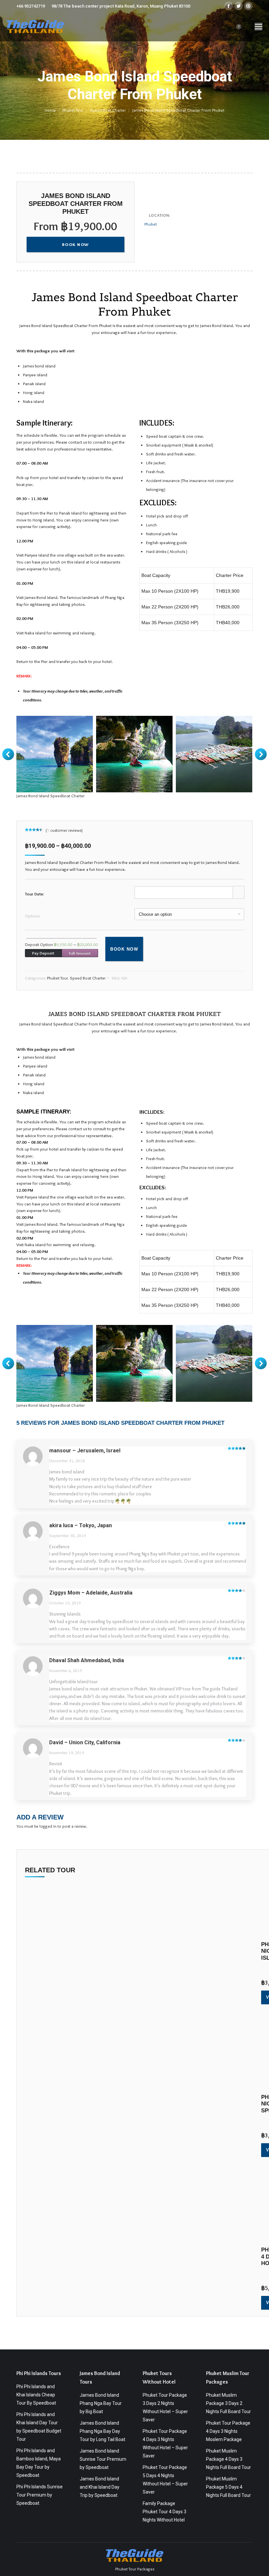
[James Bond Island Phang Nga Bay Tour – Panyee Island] (214, 754)
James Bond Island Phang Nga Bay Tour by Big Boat (101, 2403)
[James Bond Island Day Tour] (134, 754)
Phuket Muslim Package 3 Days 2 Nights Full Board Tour (228, 2403)
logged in (48, 1826)
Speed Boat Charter (88, 978)
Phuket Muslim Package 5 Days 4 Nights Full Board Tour (228, 2487)
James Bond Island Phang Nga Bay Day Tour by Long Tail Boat (103, 2431)
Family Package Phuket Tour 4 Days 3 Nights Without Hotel (165, 2512)
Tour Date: (34, 894)
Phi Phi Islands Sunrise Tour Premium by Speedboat (40, 2495)
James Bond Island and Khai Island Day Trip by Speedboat (100, 2487)
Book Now (124, 949)
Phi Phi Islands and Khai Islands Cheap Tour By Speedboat (36, 2395)
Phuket (151, 224)
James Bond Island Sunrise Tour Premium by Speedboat (103, 2459)
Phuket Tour (57, 978)
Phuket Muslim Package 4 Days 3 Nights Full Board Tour (228, 2459)
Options (32, 916)
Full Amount (80, 953)
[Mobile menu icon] (259, 27)
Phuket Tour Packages (135, 2569)
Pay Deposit (43, 953)
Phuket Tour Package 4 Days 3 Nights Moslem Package (228, 2431)
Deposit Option (62, 944)
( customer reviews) (64, 830)
